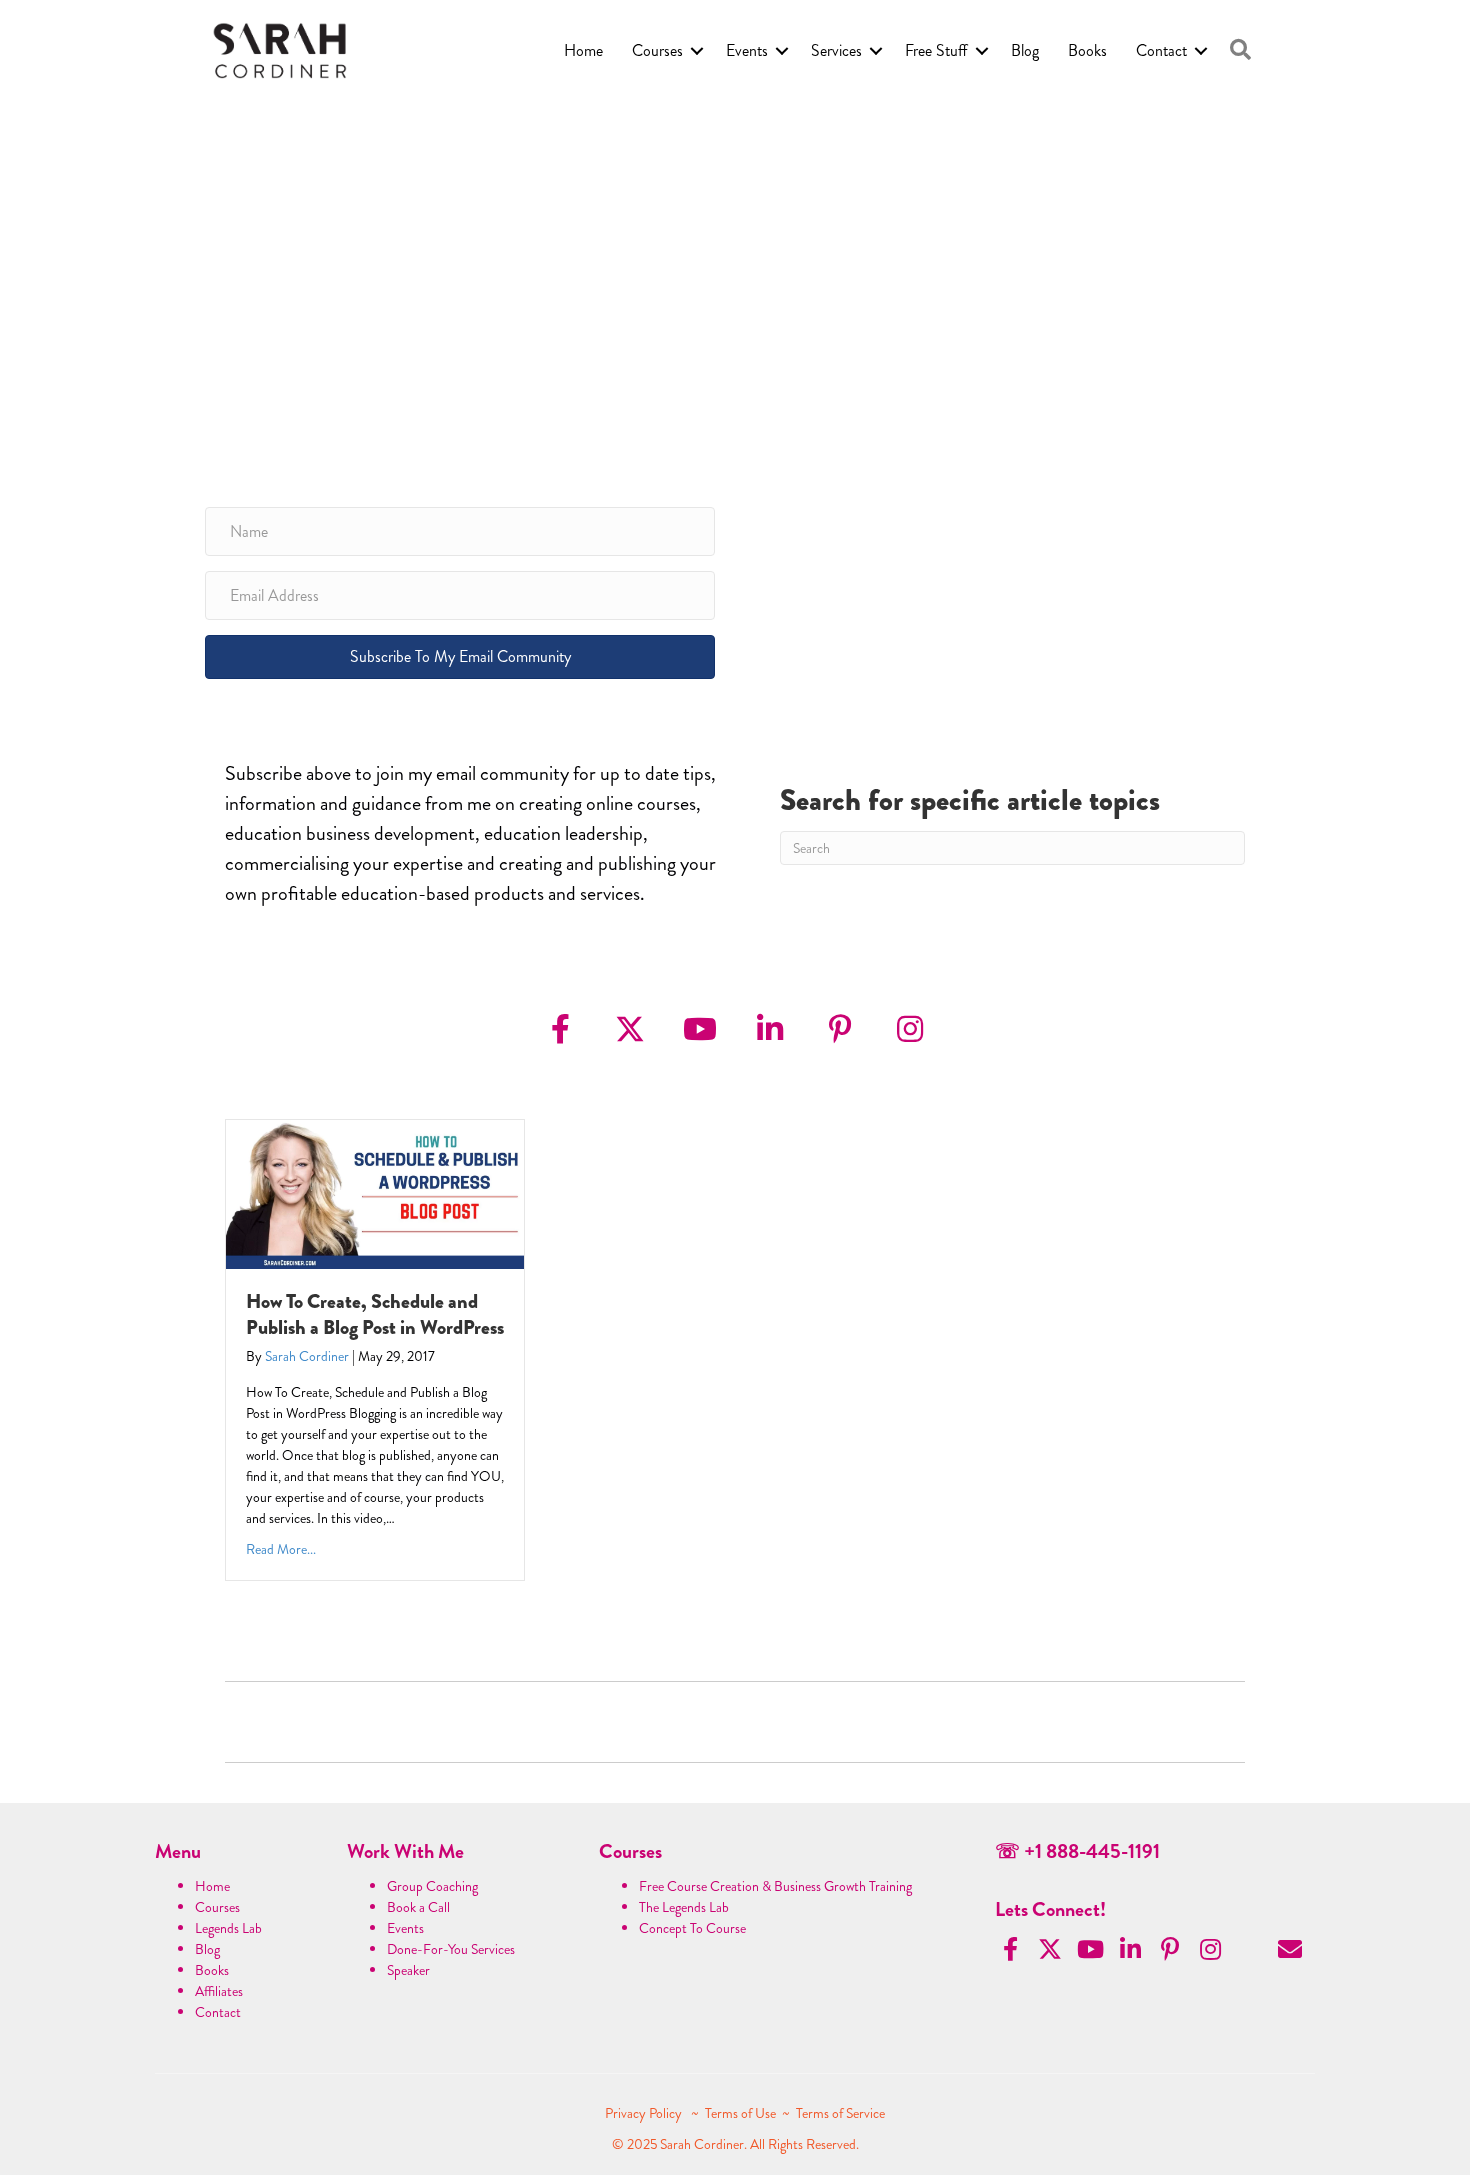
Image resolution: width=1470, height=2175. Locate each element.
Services (836, 50)
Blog (1025, 50)
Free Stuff (936, 50)
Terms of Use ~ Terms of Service (795, 2113)
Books (1087, 50)
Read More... (281, 1549)
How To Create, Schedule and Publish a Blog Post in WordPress (375, 1314)
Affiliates (219, 1991)
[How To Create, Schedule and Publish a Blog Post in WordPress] (375, 1192)
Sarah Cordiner (307, 1356)
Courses (657, 50)
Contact (1161, 50)
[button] (1240, 50)
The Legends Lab (684, 1907)
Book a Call (418, 1907)
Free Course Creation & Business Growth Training (775, 1886)
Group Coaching (432, 1886)
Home (583, 50)
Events (747, 50)
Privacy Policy (645, 2113)
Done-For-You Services (451, 1949)
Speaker (408, 1970)
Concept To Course (692, 1928)
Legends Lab (228, 1928)
